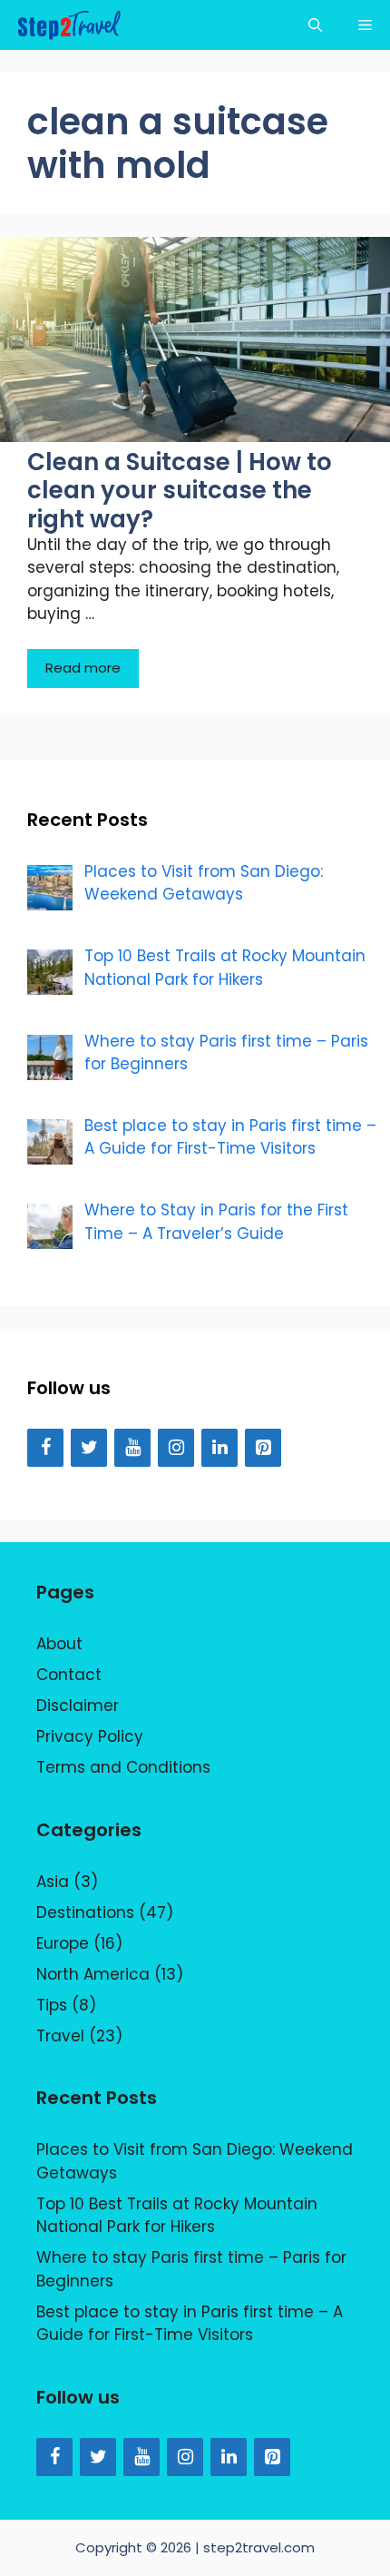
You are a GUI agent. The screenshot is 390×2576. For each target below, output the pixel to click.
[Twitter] (89, 1448)
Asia (53, 1882)
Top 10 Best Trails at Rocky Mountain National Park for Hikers (177, 2216)
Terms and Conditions (123, 1767)
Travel (60, 2036)
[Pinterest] (263, 1448)
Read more (83, 668)
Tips (52, 2005)
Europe (63, 1943)
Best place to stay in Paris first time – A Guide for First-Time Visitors (190, 2324)
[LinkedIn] (219, 1448)
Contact (69, 1675)
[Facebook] (45, 1448)
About (59, 1644)
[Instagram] (176, 1448)
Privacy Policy (90, 1736)
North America (93, 1974)
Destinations (85, 1912)
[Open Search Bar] (315, 25)
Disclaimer (78, 1706)
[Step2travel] (69, 25)
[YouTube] (132, 1448)
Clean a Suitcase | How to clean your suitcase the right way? (180, 490)
